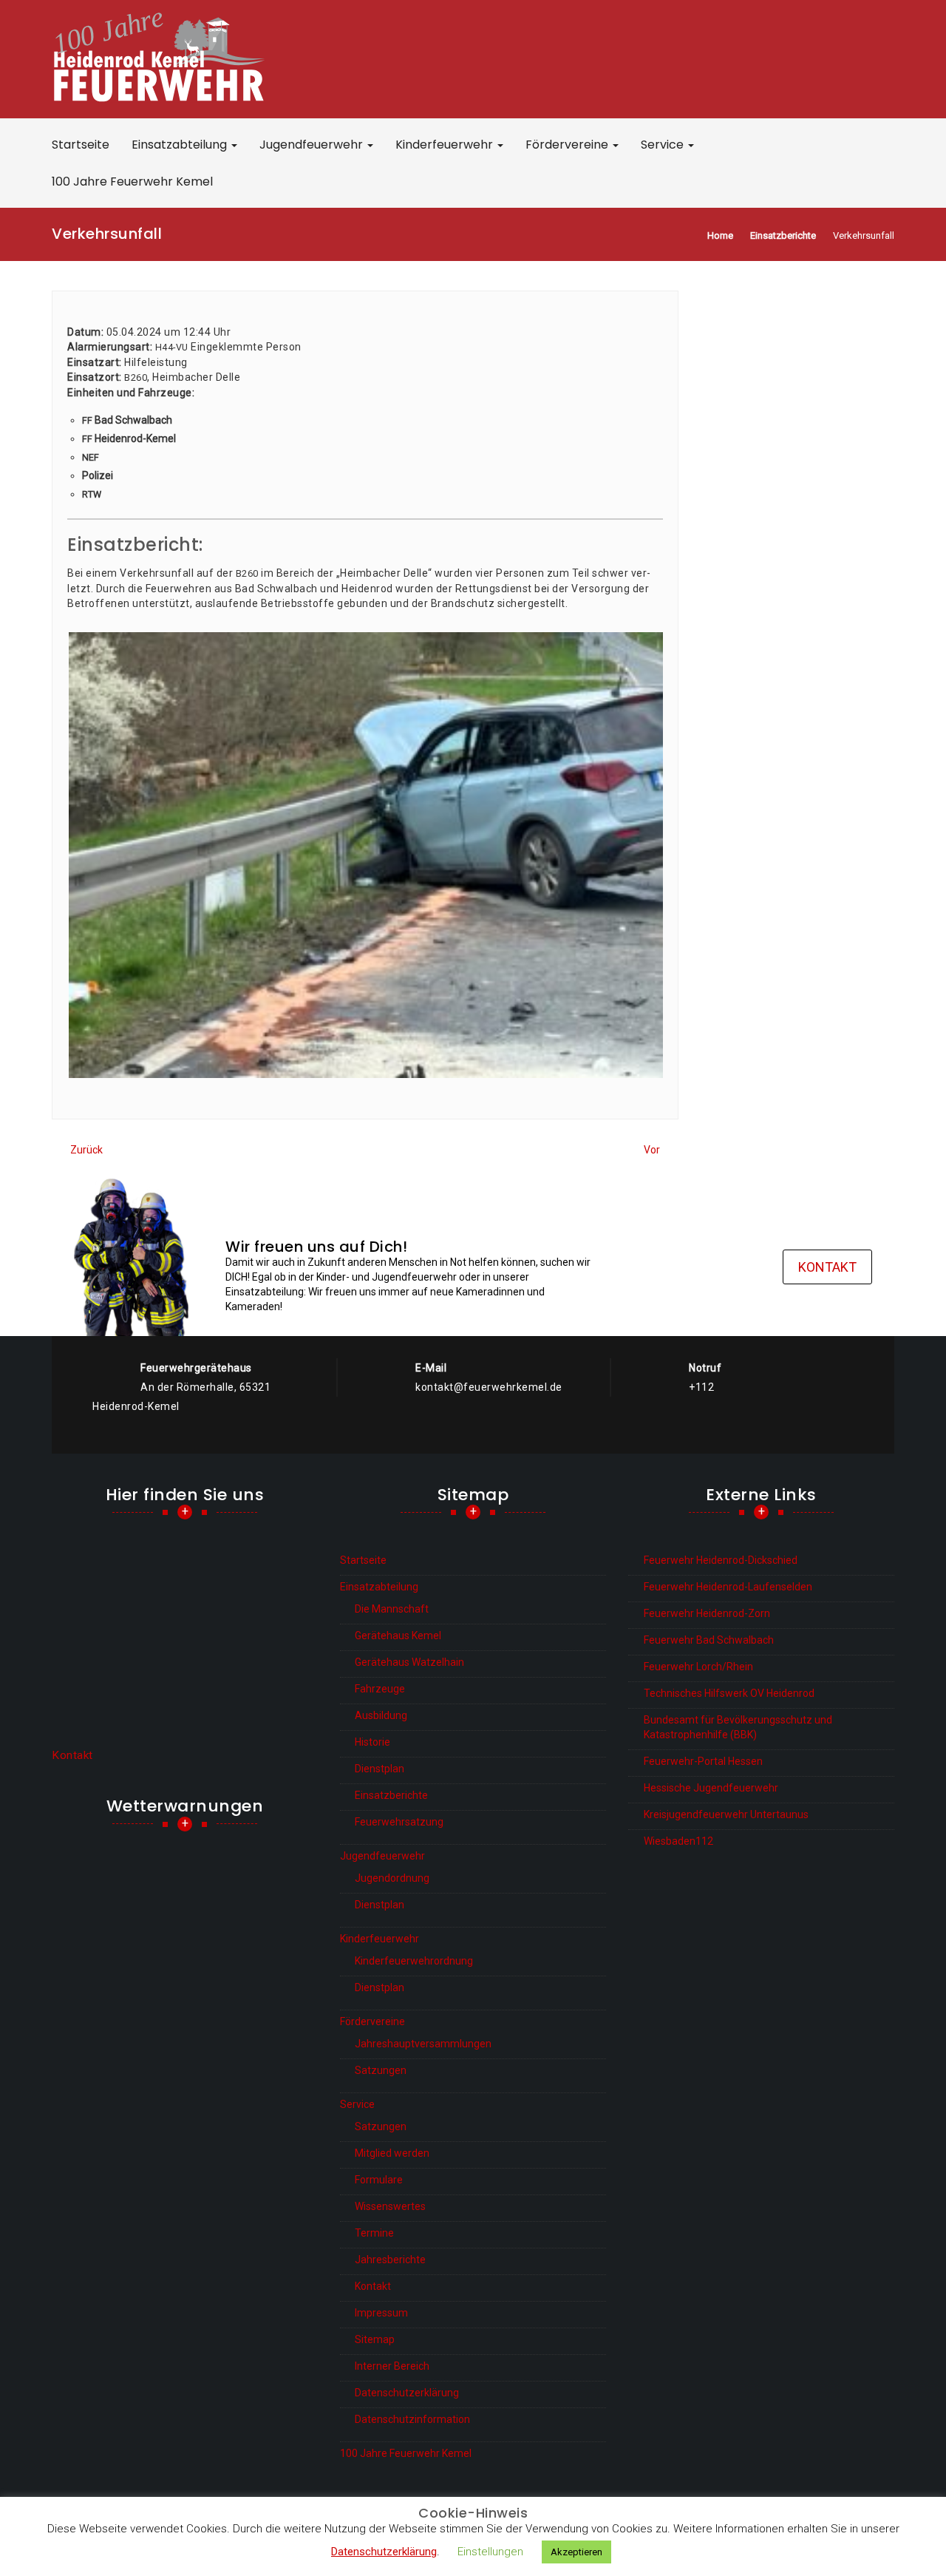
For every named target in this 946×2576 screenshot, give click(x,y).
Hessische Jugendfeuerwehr (711, 1788)
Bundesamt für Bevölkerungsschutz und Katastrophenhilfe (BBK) (738, 1727)
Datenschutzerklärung (407, 2393)
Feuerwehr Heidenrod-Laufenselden (728, 1587)
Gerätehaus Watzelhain (409, 1662)
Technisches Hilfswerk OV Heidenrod (729, 1693)
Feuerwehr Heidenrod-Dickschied (721, 1560)
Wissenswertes (390, 2206)
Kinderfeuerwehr (446, 145)
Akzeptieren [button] (576, 2552)
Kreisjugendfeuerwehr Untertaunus (726, 1814)
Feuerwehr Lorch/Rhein (698, 1667)
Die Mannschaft (392, 1609)
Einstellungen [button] (490, 2552)
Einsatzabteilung (181, 145)
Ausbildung (381, 1715)
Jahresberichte (390, 2260)
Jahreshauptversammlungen (423, 2044)
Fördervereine (568, 145)
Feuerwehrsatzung (399, 1822)
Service (664, 145)
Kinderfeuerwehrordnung (414, 1961)
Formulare (379, 2180)
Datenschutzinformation (412, 2419)
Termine (374, 2233)
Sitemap (375, 2339)
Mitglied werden (392, 2153)
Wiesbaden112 (678, 1841)
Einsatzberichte (391, 1795)
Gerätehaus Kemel (398, 1636)
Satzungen (381, 2070)
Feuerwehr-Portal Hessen (703, 1761)
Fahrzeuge (380, 1689)
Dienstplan (380, 1769)
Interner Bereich (392, 2366)
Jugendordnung (392, 1878)
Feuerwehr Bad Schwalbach (709, 1640)
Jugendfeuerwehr (313, 145)
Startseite (81, 145)
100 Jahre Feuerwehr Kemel (132, 182)
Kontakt (827, 1267)
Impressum (381, 2313)
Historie (372, 1742)
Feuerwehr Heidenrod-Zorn (707, 1613)
